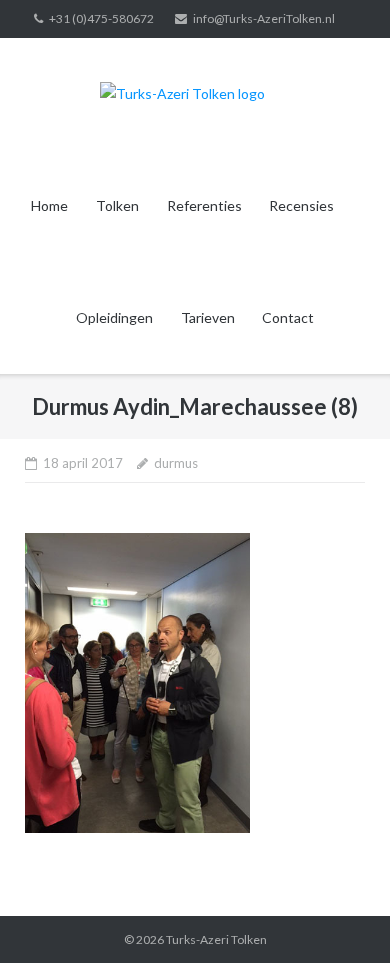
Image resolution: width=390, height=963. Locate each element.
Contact (288, 317)
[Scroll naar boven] (340, 915)
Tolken (117, 205)
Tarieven (208, 317)
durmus (176, 463)
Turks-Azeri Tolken (216, 939)
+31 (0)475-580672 (101, 18)
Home (49, 205)
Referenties (204, 205)
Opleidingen (114, 317)
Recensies (301, 205)
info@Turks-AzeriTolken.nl (264, 18)
